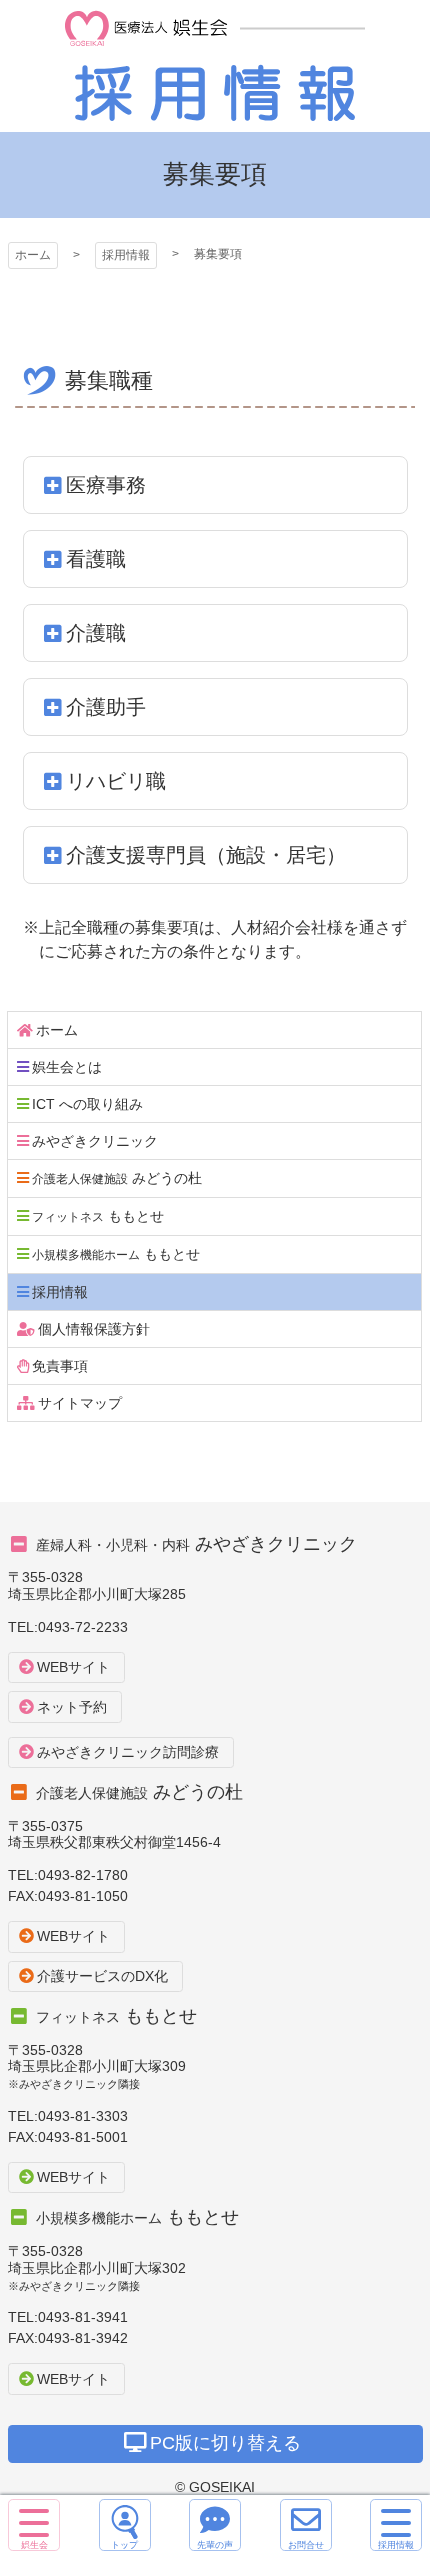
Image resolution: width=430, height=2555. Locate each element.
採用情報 (215, 66)
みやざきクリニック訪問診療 (128, 1752)
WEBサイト (73, 1667)
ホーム (33, 255)
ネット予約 (72, 1707)
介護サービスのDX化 (102, 1976)
